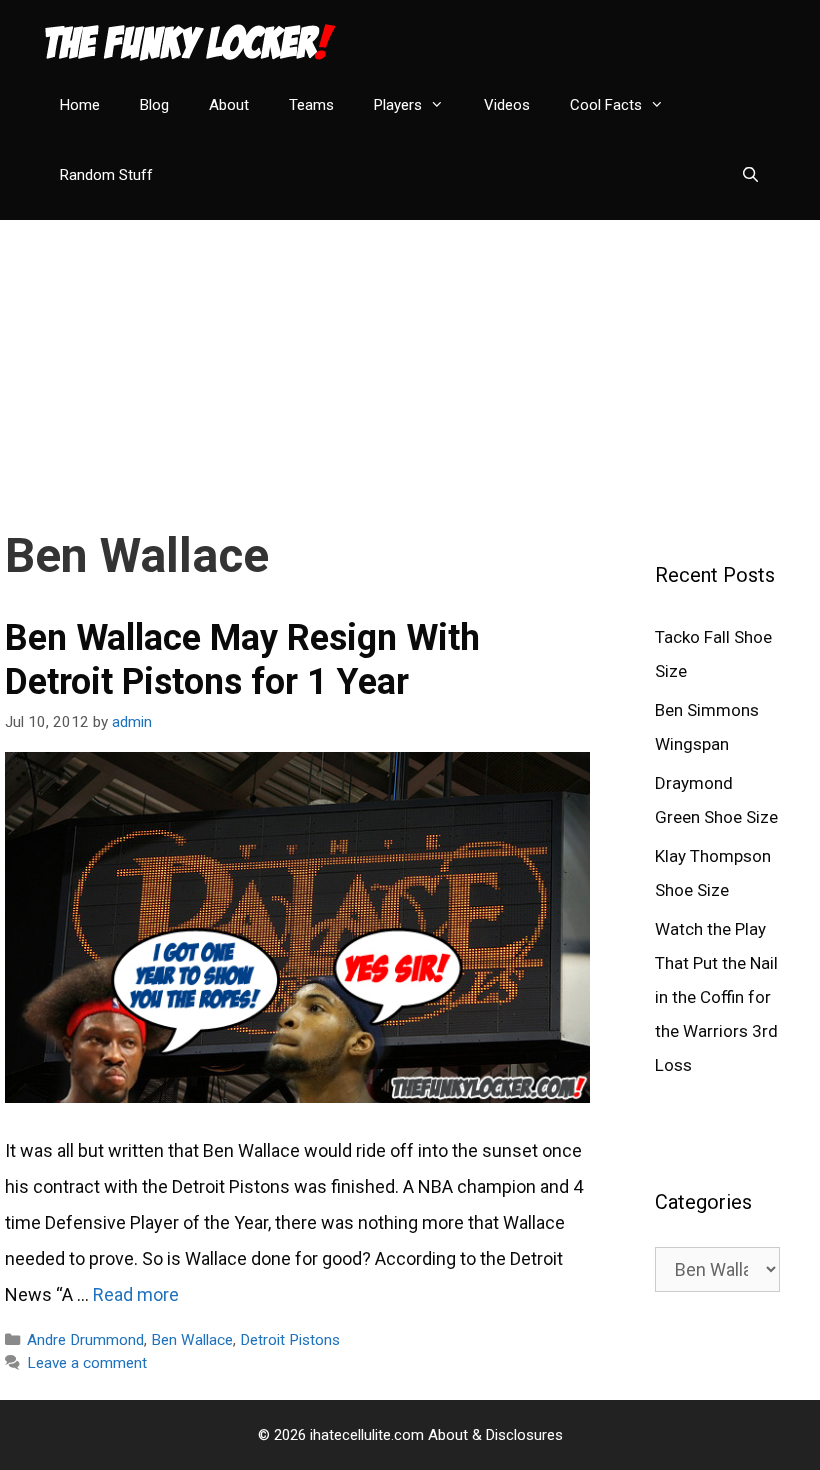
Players (398, 105)
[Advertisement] (410, 360)
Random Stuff (106, 175)
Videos (507, 105)
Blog (154, 105)
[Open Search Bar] (750, 175)
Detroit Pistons (290, 1340)
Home (80, 105)
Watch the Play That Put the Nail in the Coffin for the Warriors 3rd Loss (716, 997)
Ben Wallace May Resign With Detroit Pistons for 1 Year (242, 659)
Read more (136, 1294)
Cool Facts (606, 105)
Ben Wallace (192, 1340)
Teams (311, 105)
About (229, 105)
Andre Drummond (85, 1340)
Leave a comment (87, 1363)
